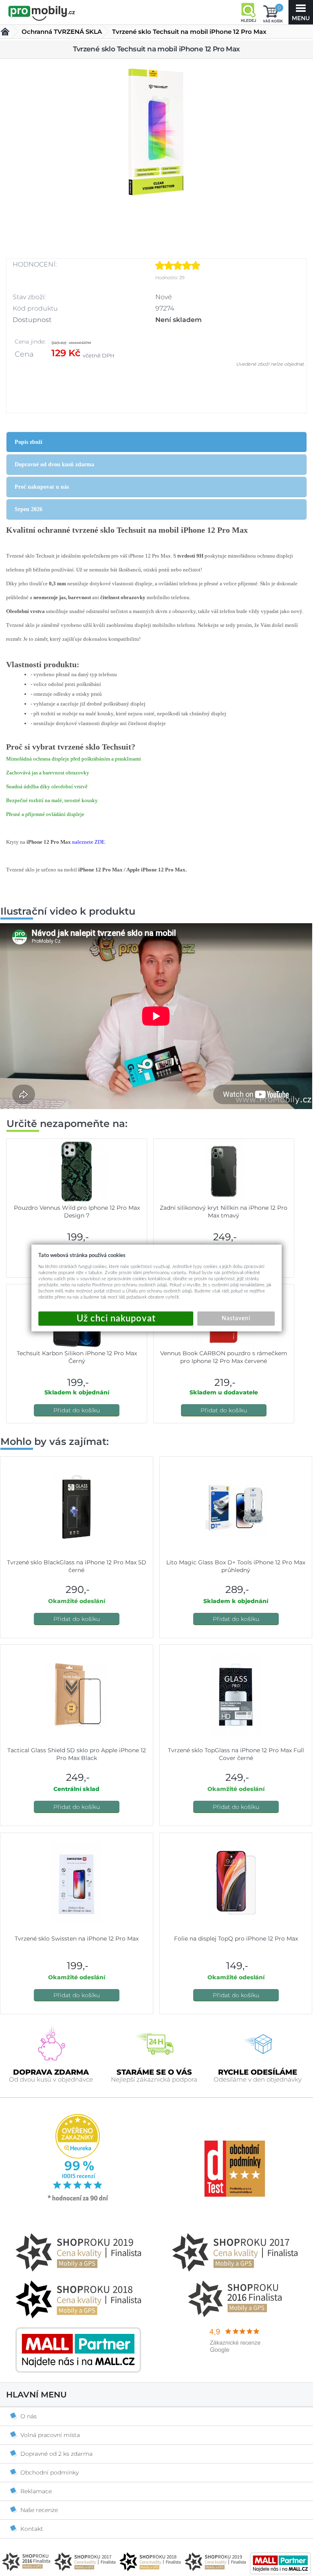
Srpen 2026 (29, 509)
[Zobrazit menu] (301, 12)
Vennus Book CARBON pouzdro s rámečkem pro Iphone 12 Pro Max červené (224, 1357)
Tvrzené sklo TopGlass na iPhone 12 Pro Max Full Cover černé (236, 1754)
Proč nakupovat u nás (42, 487)
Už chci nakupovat (116, 1319)
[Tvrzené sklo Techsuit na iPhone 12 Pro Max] (156, 133)
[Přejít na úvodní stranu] (42, 13)
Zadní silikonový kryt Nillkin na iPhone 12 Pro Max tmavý (224, 1212)
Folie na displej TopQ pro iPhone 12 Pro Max (236, 1939)
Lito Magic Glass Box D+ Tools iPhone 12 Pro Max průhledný (236, 1566)
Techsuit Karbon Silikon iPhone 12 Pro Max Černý (77, 1357)
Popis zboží (29, 442)
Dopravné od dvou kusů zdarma (54, 464)
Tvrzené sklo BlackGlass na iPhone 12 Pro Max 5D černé (77, 1566)
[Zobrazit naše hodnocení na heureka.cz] (78, 2200)
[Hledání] (248, 12)
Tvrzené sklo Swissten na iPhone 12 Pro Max (77, 1939)
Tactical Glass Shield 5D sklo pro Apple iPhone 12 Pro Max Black (77, 1754)
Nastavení (236, 1319)
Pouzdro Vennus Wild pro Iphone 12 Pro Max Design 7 (77, 1212)
